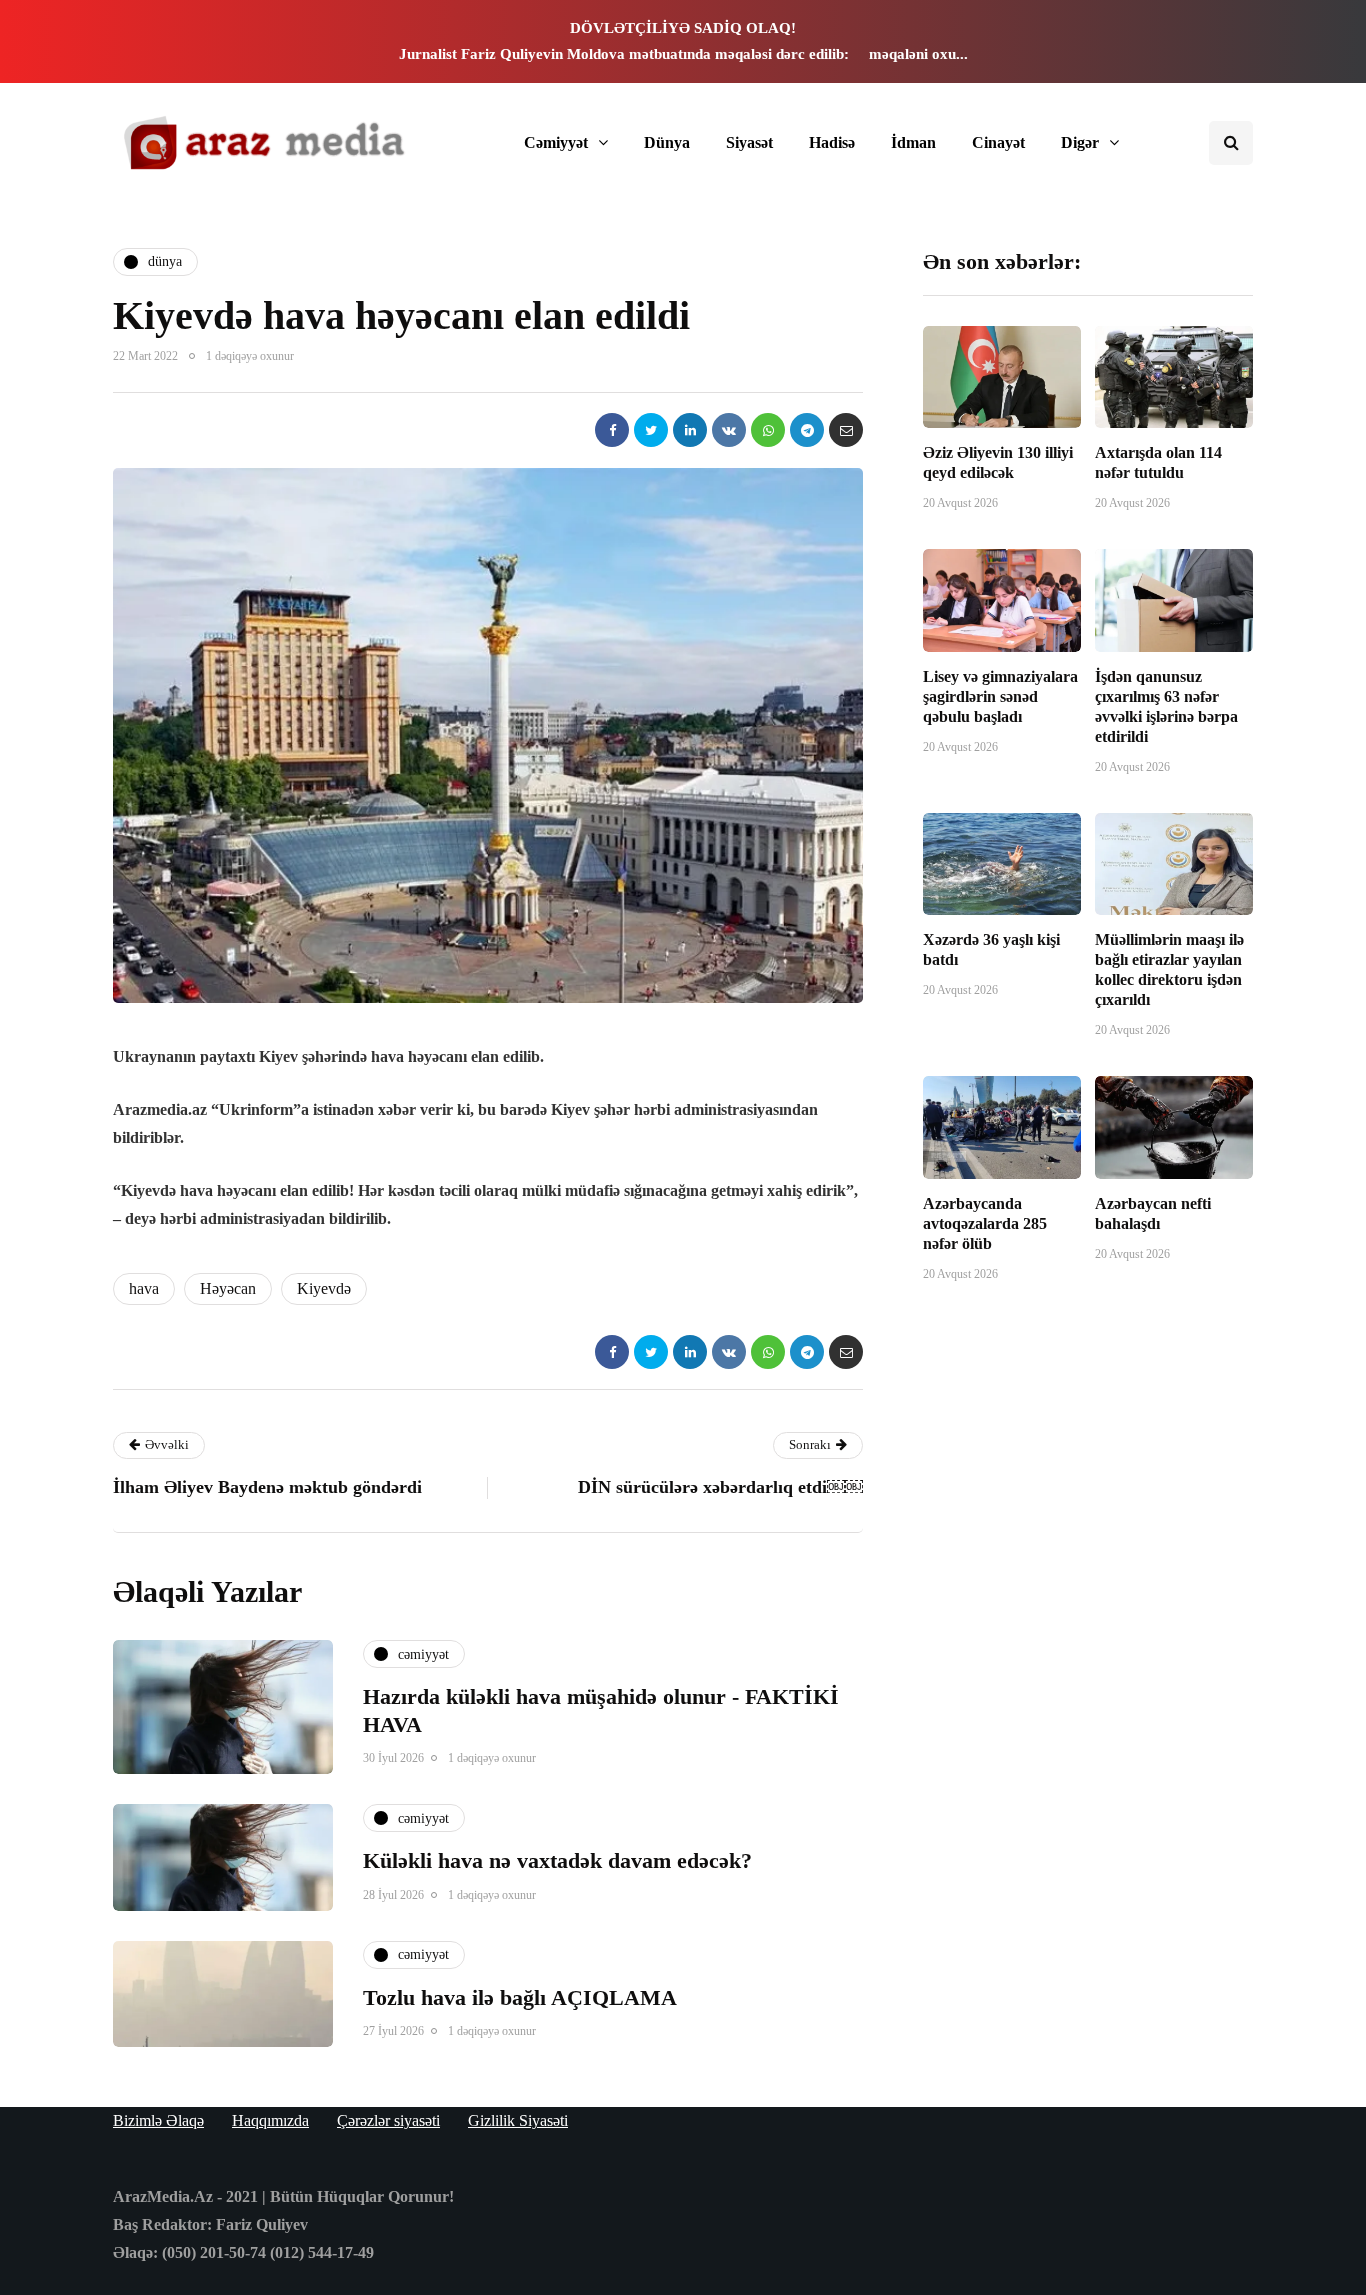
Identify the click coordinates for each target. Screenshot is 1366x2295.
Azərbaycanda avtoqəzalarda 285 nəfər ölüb (985, 1223)
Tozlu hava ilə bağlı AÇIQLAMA (520, 1997)
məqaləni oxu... (918, 54)
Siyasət (749, 142)
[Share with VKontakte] (729, 430)
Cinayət (998, 142)
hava (144, 1288)
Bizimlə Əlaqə (158, 2120)
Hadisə (832, 142)
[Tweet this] (651, 430)
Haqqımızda (270, 2120)
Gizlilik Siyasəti (518, 2120)
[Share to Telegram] (807, 430)
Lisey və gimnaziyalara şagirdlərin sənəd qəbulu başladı (1000, 696)
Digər (1080, 142)
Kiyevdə (324, 1288)
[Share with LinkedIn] (690, 430)
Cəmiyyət (556, 142)
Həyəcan (228, 1288)
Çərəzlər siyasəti (388, 2120)
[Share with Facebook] (612, 430)
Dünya (667, 142)
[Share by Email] (846, 430)
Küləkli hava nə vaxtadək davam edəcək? (557, 1860)
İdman (913, 142)
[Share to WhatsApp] (768, 430)
